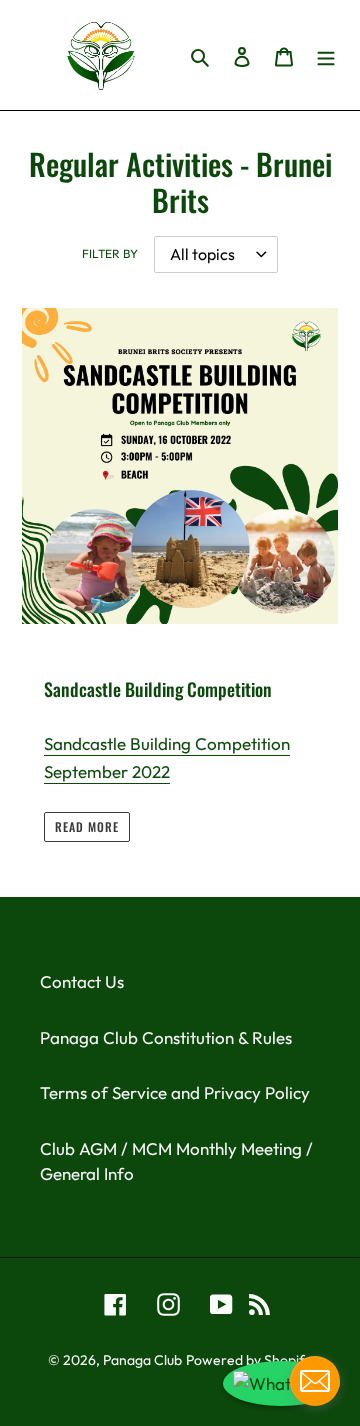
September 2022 (107, 771)
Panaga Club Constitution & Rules (166, 1037)
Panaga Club (142, 1360)
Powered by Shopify (249, 1360)
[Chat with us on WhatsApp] (281, 1384)
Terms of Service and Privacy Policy (175, 1092)
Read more (87, 826)
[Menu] (326, 55)
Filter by (110, 253)
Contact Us (82, 981)
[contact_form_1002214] (315, 1381)
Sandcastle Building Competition (167, 743)
